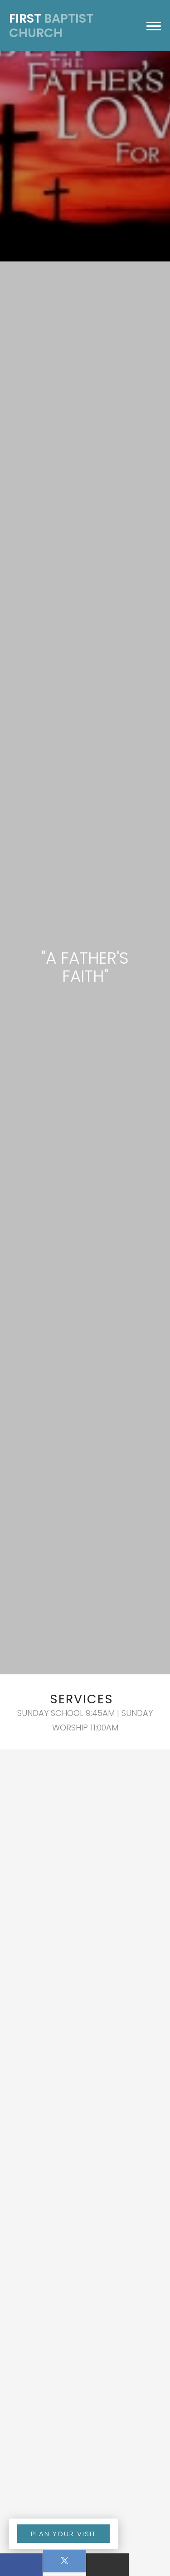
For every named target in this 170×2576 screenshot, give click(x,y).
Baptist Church (51, 26)
